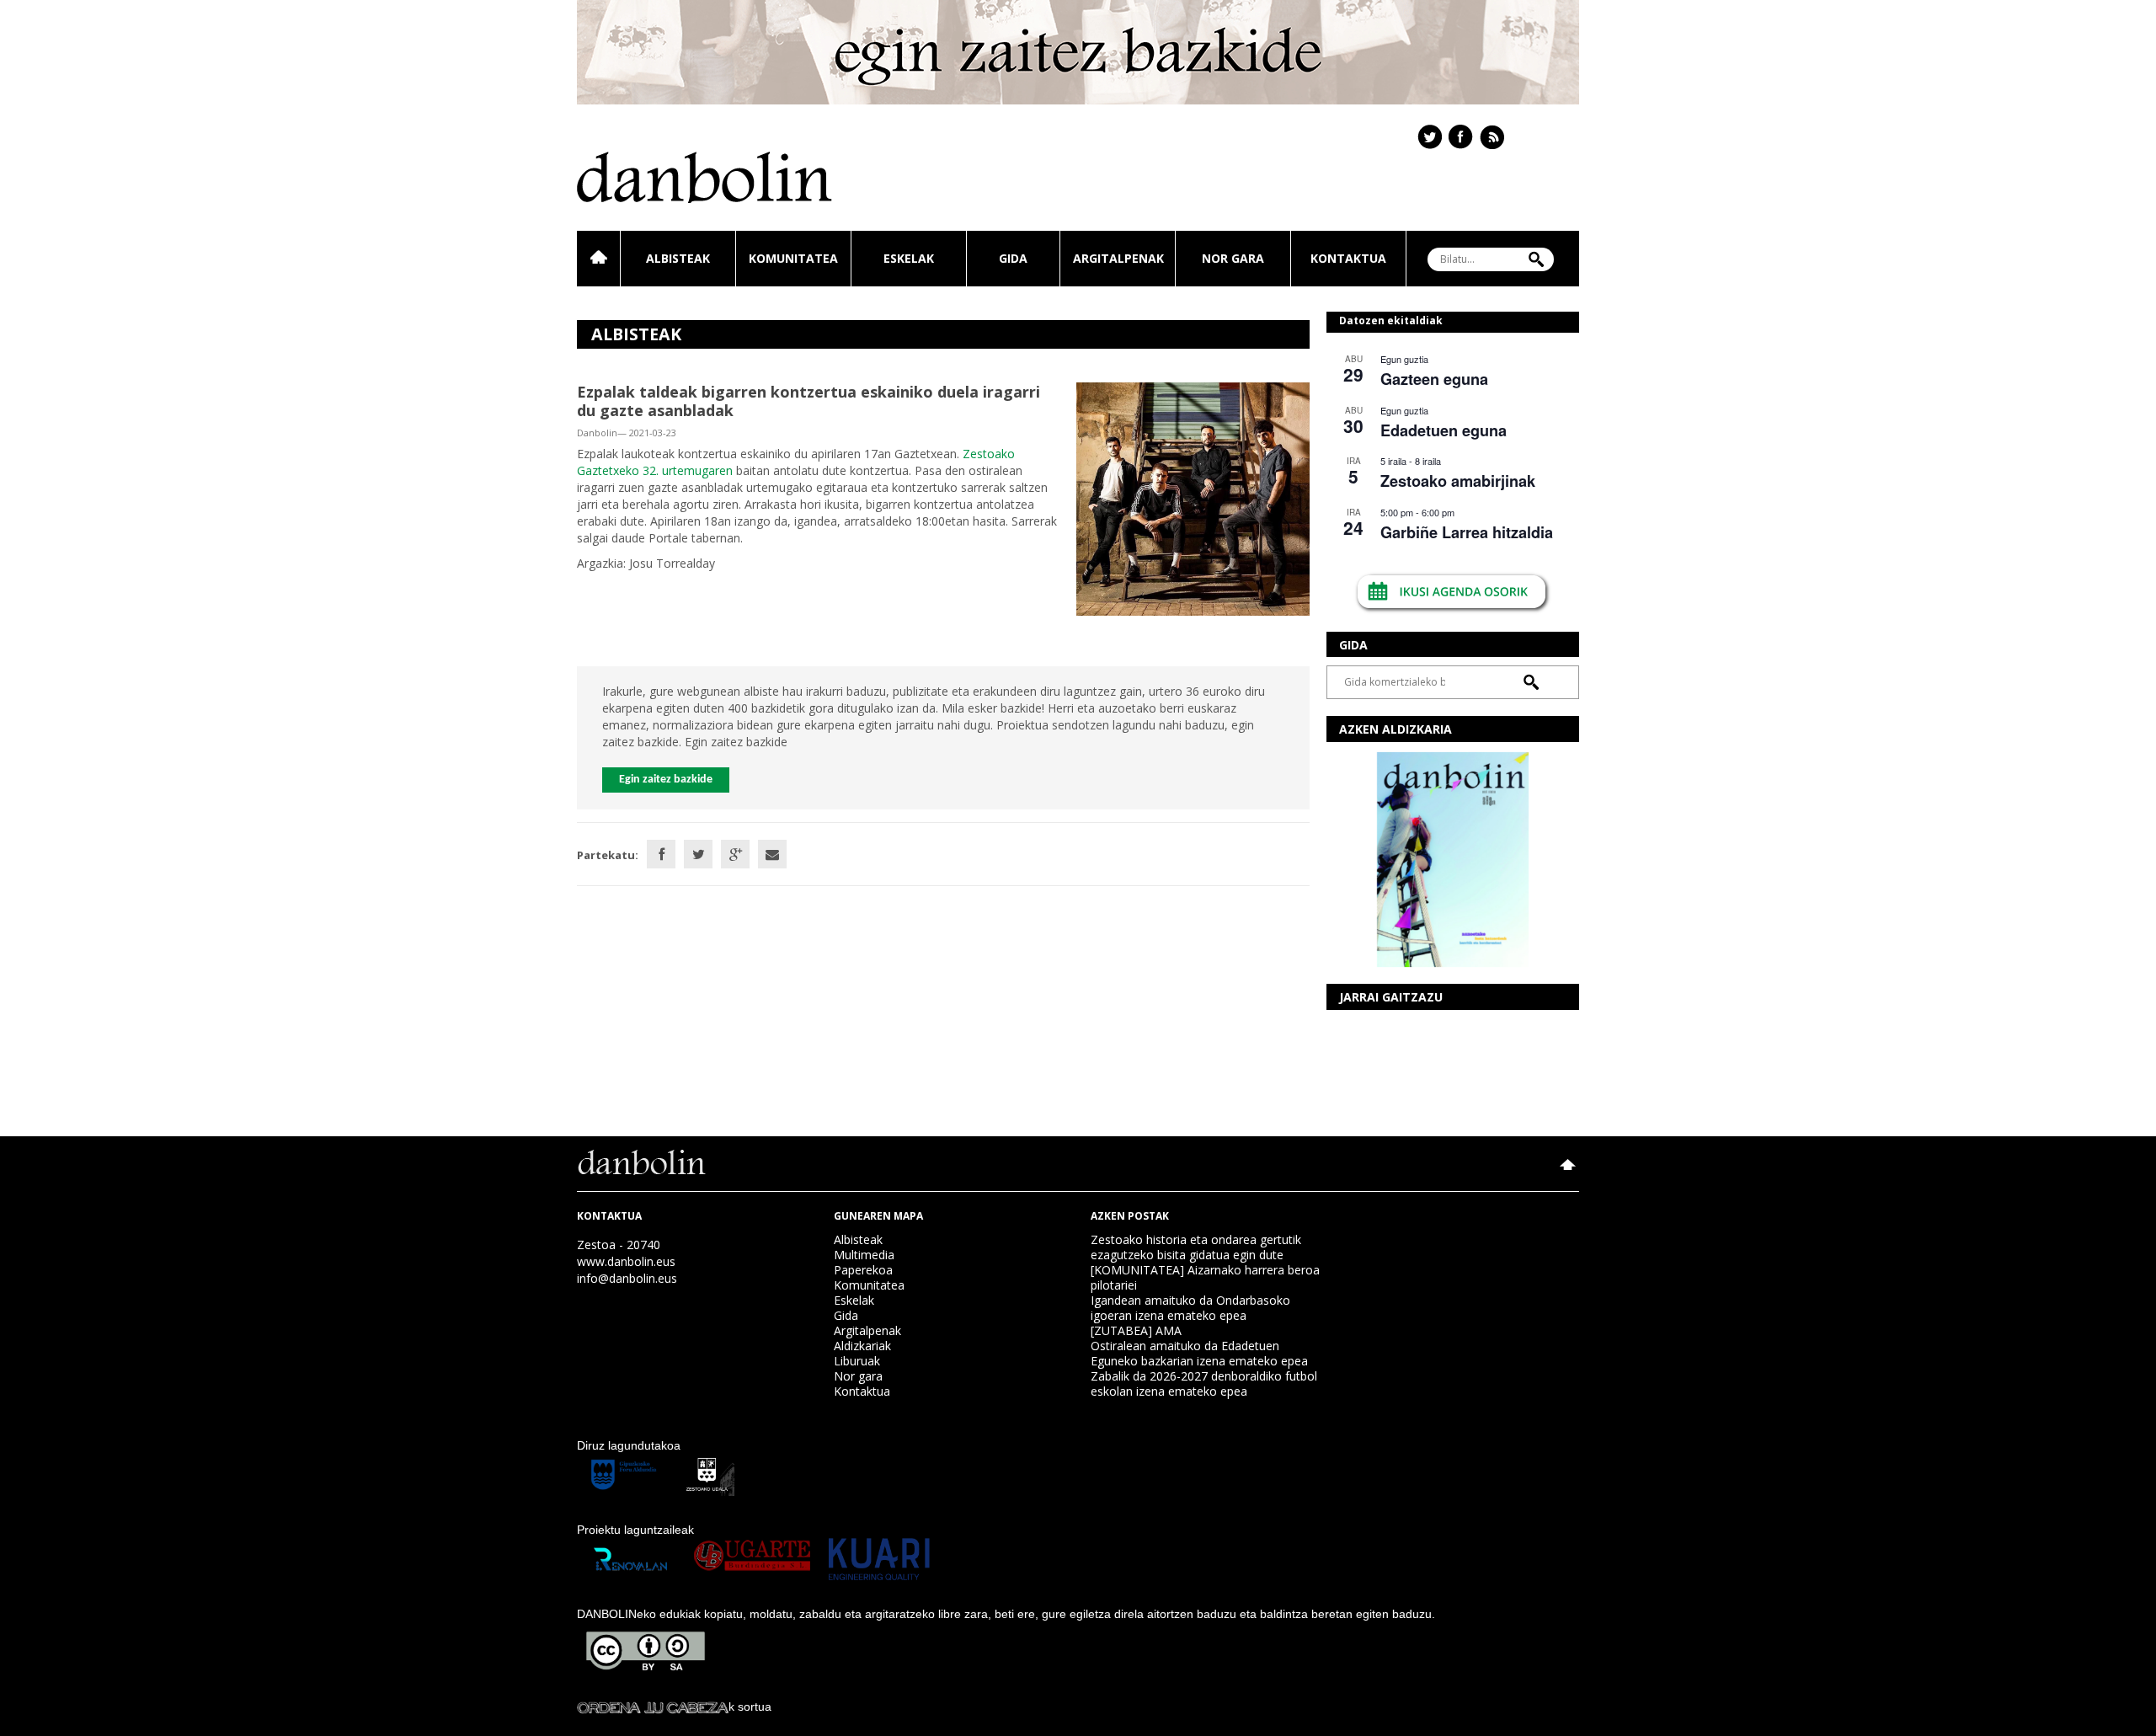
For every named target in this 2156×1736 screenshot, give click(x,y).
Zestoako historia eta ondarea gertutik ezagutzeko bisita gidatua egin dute (1196, 1247)
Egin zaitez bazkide (666, 780)
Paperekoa (863, 1270)
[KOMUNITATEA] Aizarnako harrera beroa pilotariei (1205, 1277)
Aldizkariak (862, 1346)
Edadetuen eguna (1444, 430)
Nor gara (1233, 258)
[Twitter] (698, 854)
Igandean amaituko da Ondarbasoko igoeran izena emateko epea (1190, 1308)
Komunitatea (793, 258)
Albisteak (678, 258)
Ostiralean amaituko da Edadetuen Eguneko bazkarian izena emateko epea (1199, 1353)
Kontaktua (1348, 258)
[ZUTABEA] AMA (1136, 1330)
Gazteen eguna (1434, 379)
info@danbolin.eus (627, 1278)
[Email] (772, 854)
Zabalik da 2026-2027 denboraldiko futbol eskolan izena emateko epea (1204, 1383)
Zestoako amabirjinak (1458, 481)
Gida (1013, 258)
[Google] (735, 854)
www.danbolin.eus (626, 1261)
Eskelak (909, 258)
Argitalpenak (1118, 258)
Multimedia (864, 1255)
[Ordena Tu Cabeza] (653, 1707)
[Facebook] (661, 854)
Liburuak (857, 1361)
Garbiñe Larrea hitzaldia (1467, 532)
